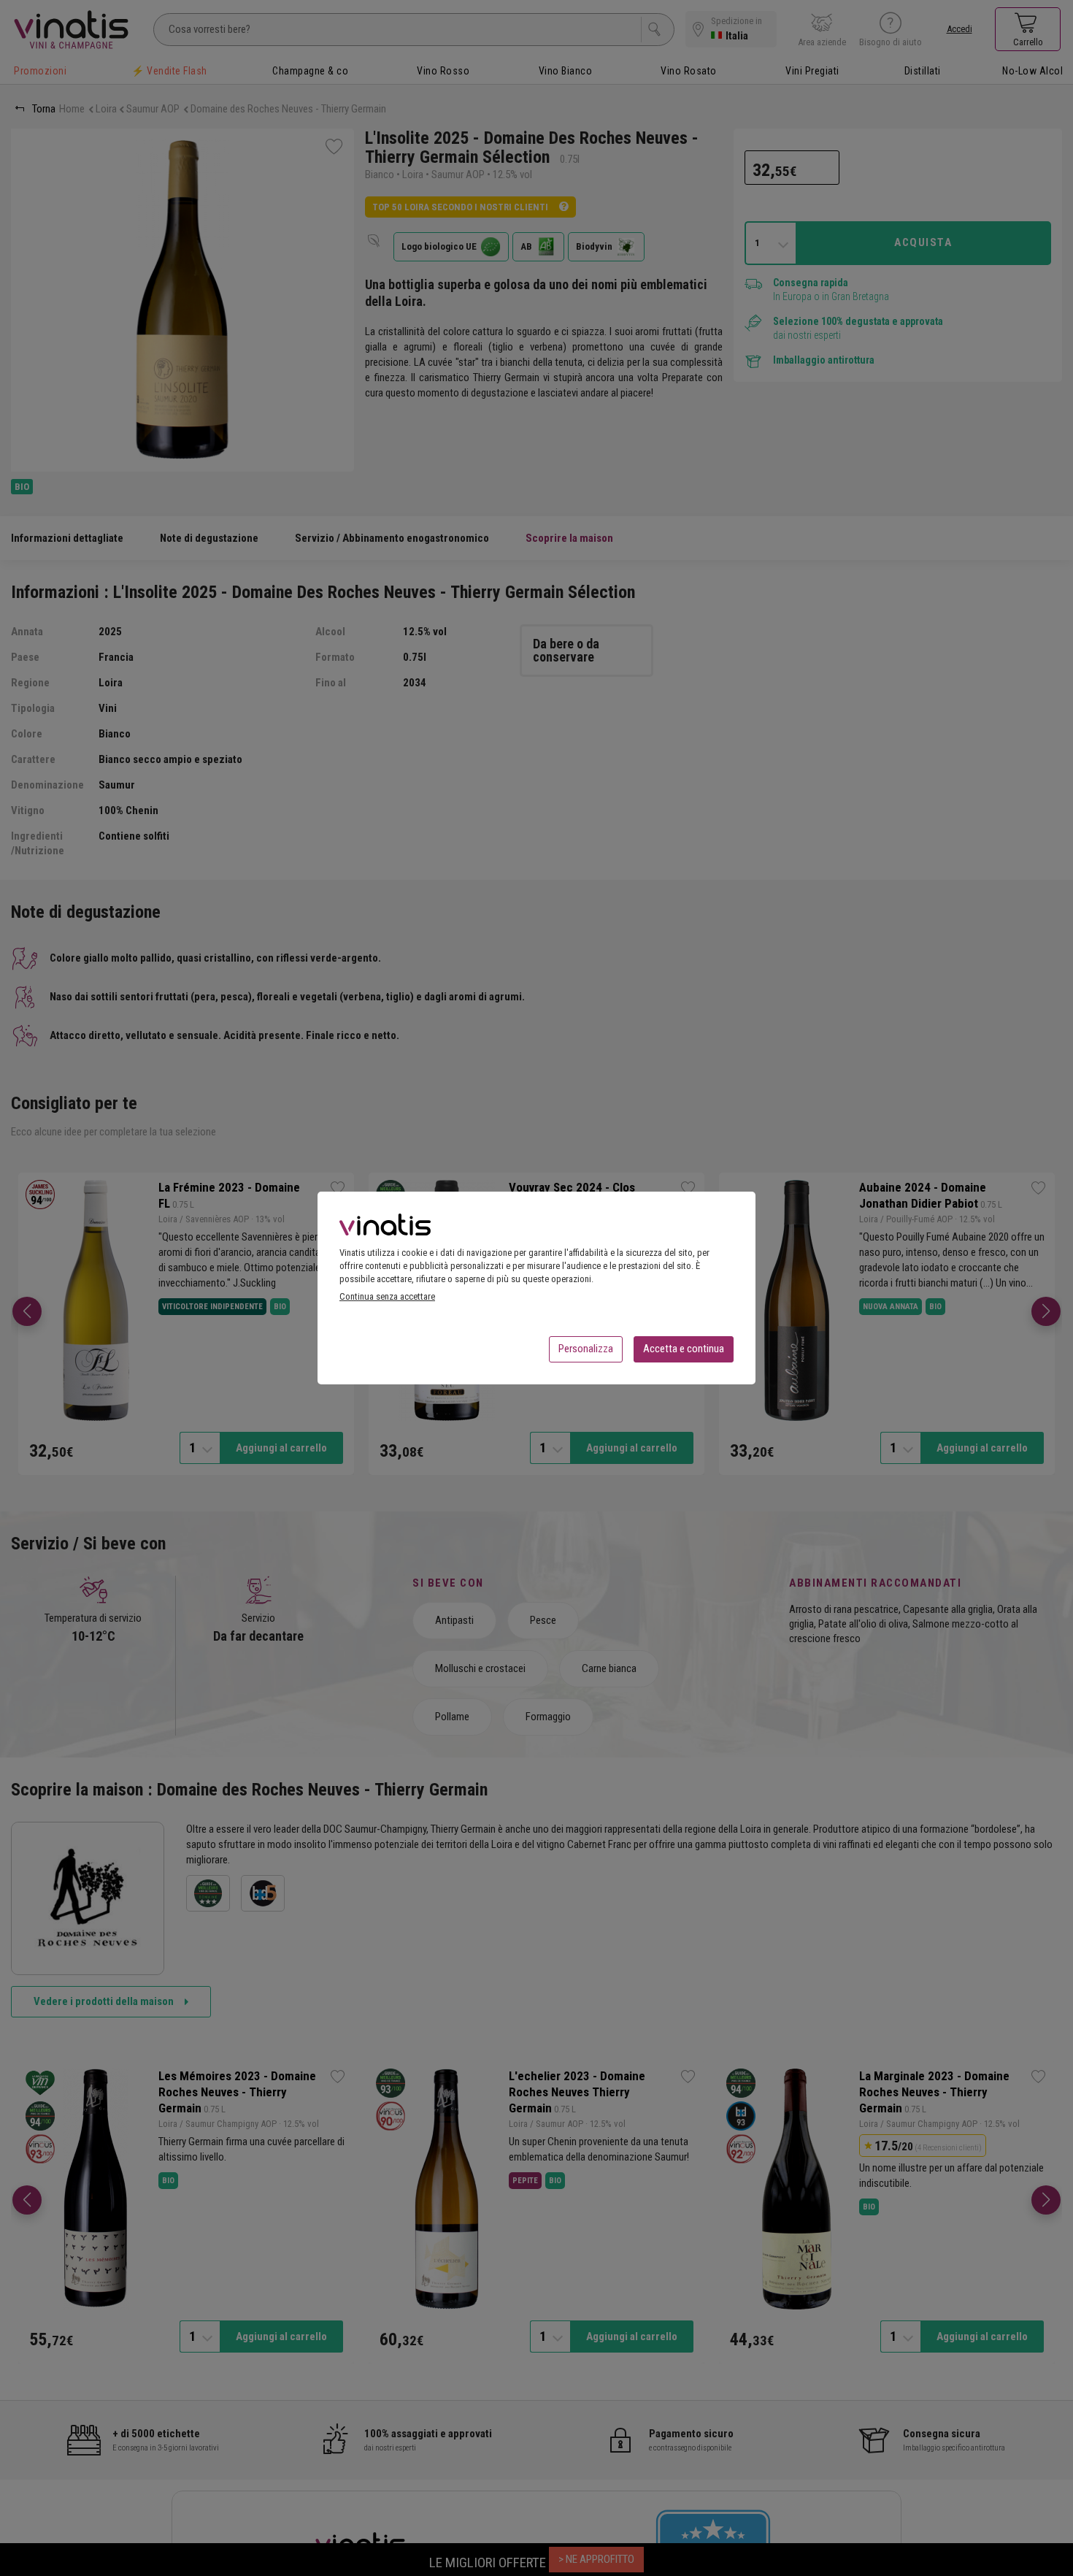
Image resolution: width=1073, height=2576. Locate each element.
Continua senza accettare (387, 1296)
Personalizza (586, 1349)
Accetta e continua (684, 1349)
